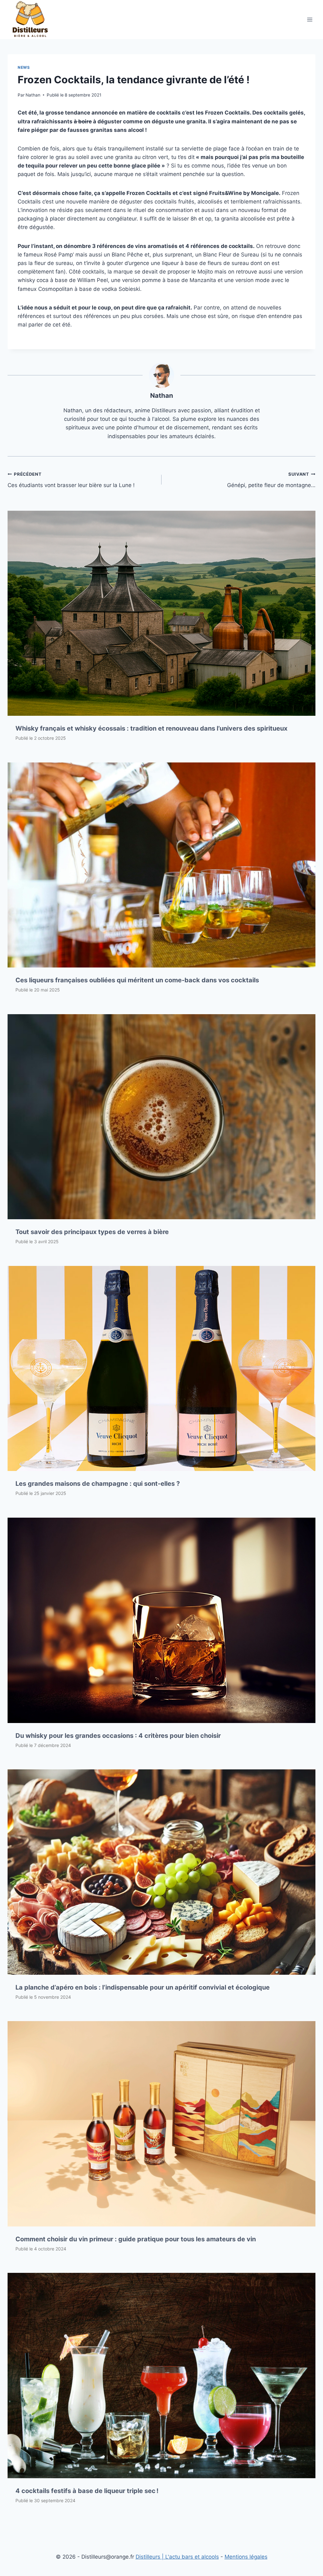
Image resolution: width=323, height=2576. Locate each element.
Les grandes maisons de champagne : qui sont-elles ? (98, 1484)
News (24, 67)
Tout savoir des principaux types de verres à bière (92, 1232)
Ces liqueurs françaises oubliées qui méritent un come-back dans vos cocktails (137, 980)
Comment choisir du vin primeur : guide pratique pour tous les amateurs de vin (136, 2239)
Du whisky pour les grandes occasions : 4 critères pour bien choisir (118, 1736)
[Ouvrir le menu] (310, 19)
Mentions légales (246, 2557)
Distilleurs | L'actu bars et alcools (177, 2557)
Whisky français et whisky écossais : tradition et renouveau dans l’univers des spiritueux (151, 728)
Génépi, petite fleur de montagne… (271, 480)
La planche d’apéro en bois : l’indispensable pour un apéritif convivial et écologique (143, 1987)
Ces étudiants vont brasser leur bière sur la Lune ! (71, 480)
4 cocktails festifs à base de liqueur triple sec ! (87, 2491)
